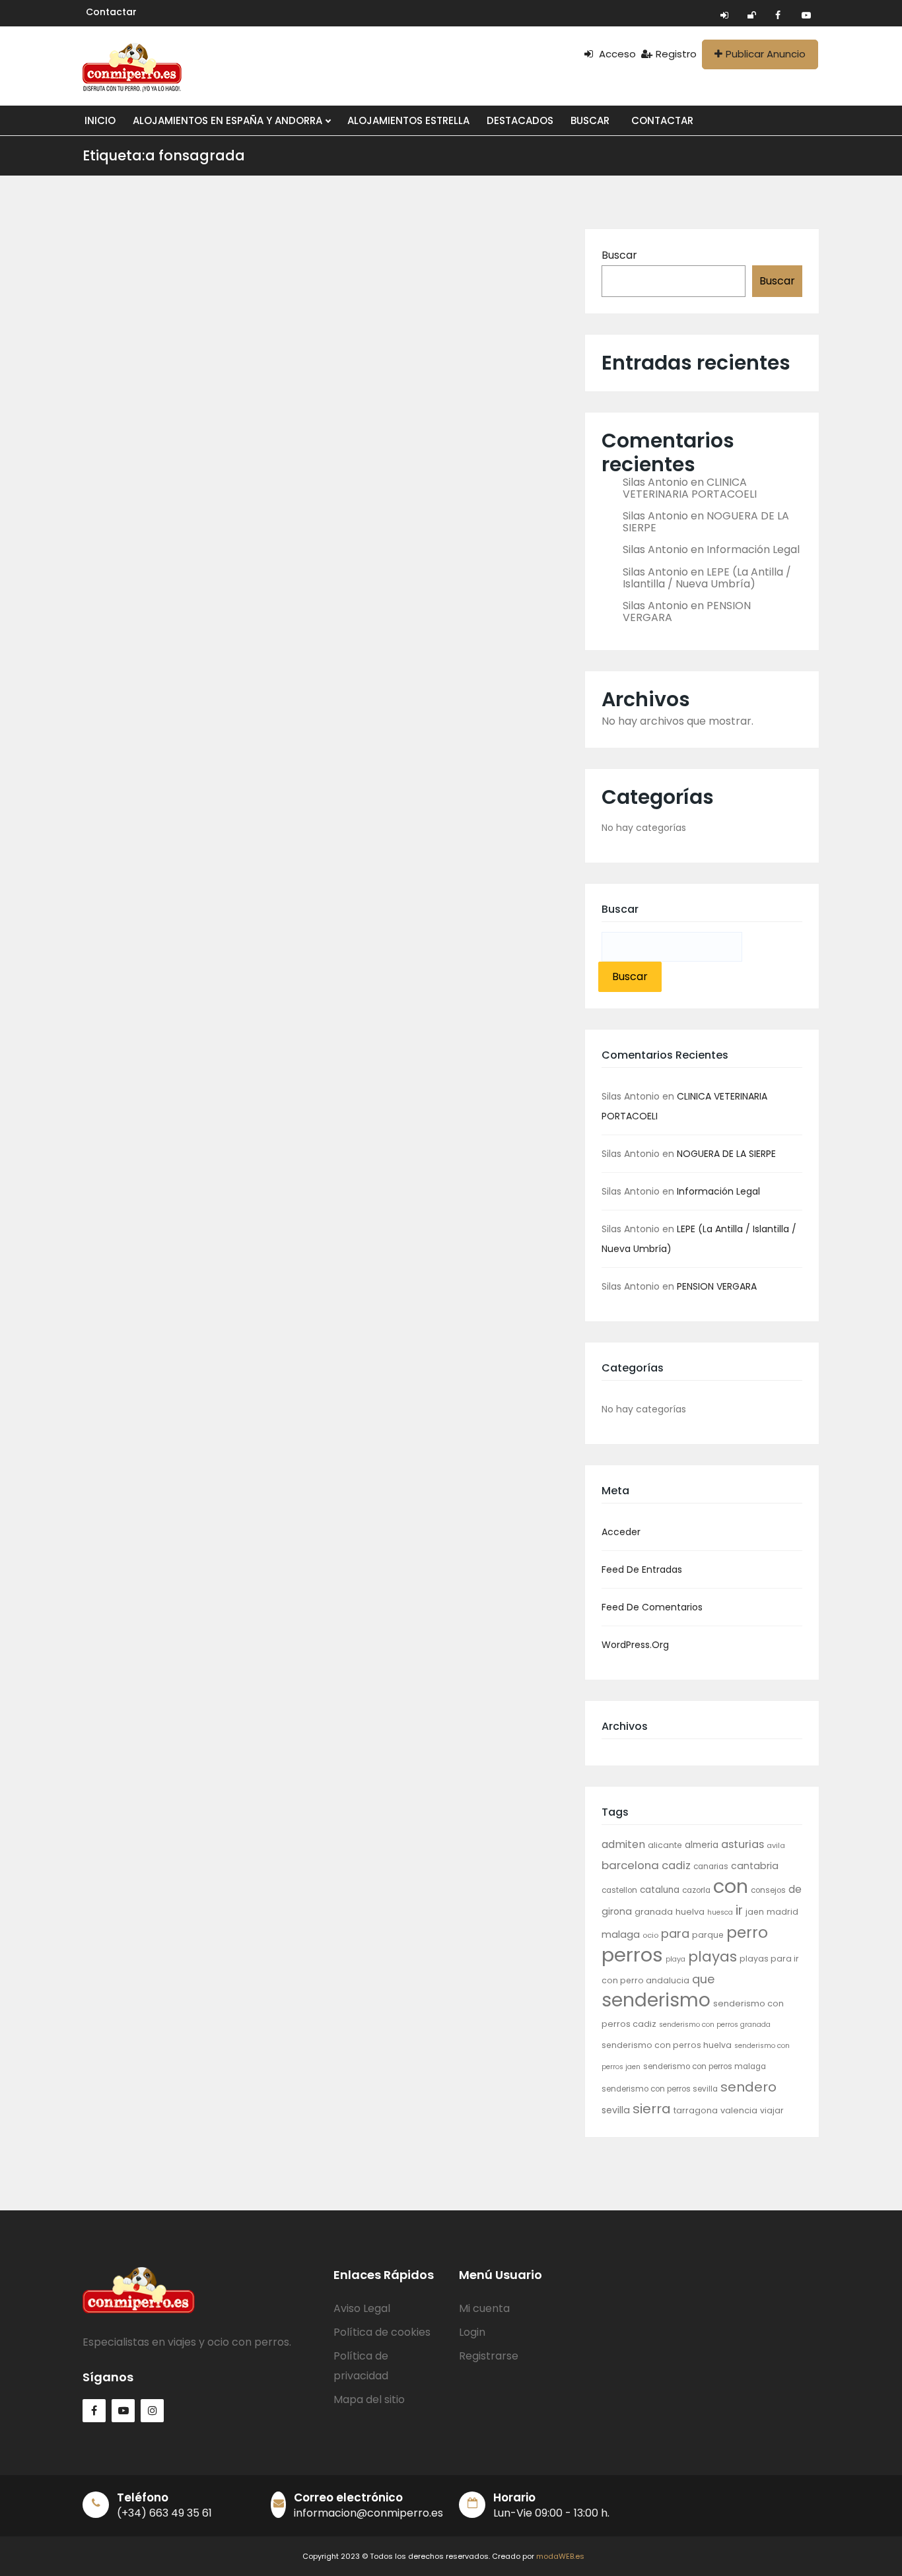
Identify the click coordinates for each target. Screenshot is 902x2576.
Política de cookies (382, 2332)
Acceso (616, 54)
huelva (690, 1912)
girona (617, 1911)
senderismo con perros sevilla (660, 2089)
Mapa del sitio (369, 2399)
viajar (772, 2110)
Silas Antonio (655, 482)
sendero (748, 2087)
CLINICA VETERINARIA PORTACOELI (690, 488)
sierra (652, 2109)
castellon (619, 1890)
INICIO (100, 120)
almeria (702, 1845)
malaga (621, 1934)
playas (712, 1957)
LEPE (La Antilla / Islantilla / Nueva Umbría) (707, 578)
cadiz (676, 1866)
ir (739, 1910)
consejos (768, 1890)
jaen (755, 1912)
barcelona (630, 1865)
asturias (743, 1844)
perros (632, 1955)
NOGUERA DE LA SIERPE (726, 1154)
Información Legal (753, 549)
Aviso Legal (362, 2308)
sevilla (616, 2110)
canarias (711, 1866)
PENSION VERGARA (717, 1286)
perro (747, 1932)
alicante (665, 1845)
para (675, 1933)
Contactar (111, 12)
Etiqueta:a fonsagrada (164, 155)
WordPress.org (635, 1645)
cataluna (660, 1890)
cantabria (755, 1866)
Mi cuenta (484, 2308)
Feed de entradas (642, 1569)
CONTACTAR (662, 120)
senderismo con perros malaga (705, 2066)
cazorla (696, 1890)
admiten (623, 1844)
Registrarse (489, 2356)
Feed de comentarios (652, 1607)
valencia (739, 2110)
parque (708, 1935)
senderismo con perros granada (715, 2025)
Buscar (619, 255)
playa (676, 1959)
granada (654, 1912)
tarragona (696, 2110)
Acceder (621, 1532)
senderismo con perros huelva (667, 2045)
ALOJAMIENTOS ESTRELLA (408, 120)
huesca (720, 1912)
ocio (650, 1935)
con (731, 1886)
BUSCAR (590, 120)
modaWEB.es (560, 2556)
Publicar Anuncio (766, 54)
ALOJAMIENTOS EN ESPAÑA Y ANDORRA (229, 120)
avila (776, 1845)
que (703, 1979)
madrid (782, 1912)
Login (472, 2332)
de (795, 1889)
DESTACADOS (520, 120)
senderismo (656, 2000)
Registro (676, 54)
